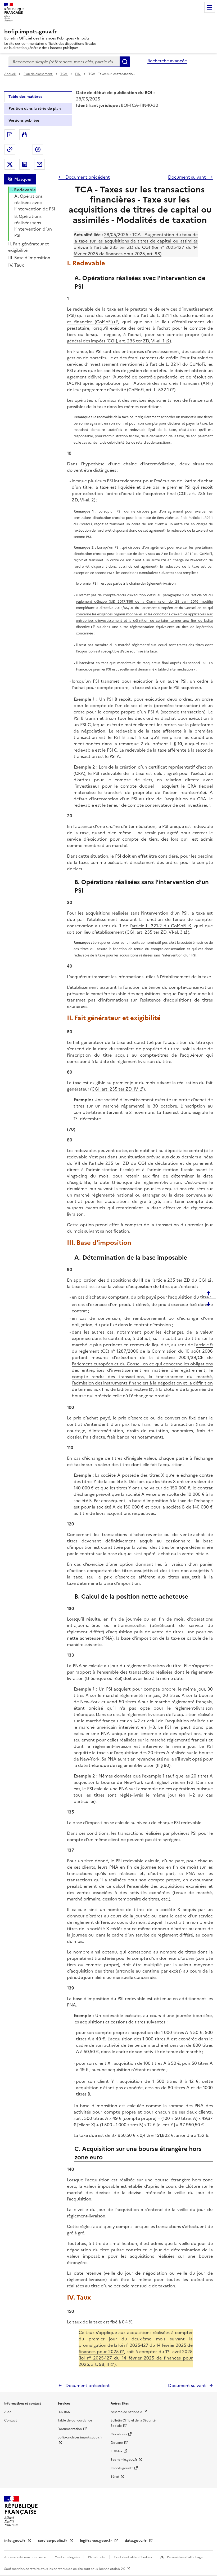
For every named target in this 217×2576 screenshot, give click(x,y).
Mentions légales (67, 2557)
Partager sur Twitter (10, 164)
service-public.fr (53, 2541)
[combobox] (64, 62)
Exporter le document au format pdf (10, 135)
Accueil (10, 74)
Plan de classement (38, 74)
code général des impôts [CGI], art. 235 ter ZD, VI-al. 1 (140, 338)
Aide (8, 2412)
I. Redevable (23, 190)
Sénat (115, 2477)
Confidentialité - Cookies (133, 2557)
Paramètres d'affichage (184, 2557)
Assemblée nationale (126, 2412)
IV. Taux (16, 265)
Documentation (70, 2429)
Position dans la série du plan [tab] (35, 109)
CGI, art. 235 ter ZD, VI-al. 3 (155, 932)
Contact (11, 2420)
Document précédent (87, 177)
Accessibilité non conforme (26, 2557)
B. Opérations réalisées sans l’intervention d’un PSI (33, 226)
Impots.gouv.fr (122, 2468)
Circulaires (119, 2434)
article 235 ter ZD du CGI (180, 1280)
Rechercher (125, 62)
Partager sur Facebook (38, 149)
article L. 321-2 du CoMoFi (159, 926)
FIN (78, 74)
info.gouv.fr (15, 2541)
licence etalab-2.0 (112, 2569)
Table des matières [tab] (25, 97)
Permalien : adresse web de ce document (10, 149)
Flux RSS (64, 2412)
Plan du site (97, 2557)
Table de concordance (75, 2420)
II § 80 (163, 1765)
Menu (210, 7)
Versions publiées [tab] (24, 120)
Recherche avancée (167, 61)
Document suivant (187, 177)
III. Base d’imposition (29, 258)
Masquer (23, 179)
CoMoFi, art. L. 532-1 (149, 390)
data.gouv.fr (136, 2541)
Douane (117, 2443)
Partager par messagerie (39, 164)
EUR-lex (116, 2451)
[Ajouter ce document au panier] (25, 135)
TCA (64, 74)
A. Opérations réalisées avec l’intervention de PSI (35, 202)
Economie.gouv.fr (124, 2460)
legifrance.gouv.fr (96, 2541)
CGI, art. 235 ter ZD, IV (115, 1089)
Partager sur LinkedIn (25, 164)
